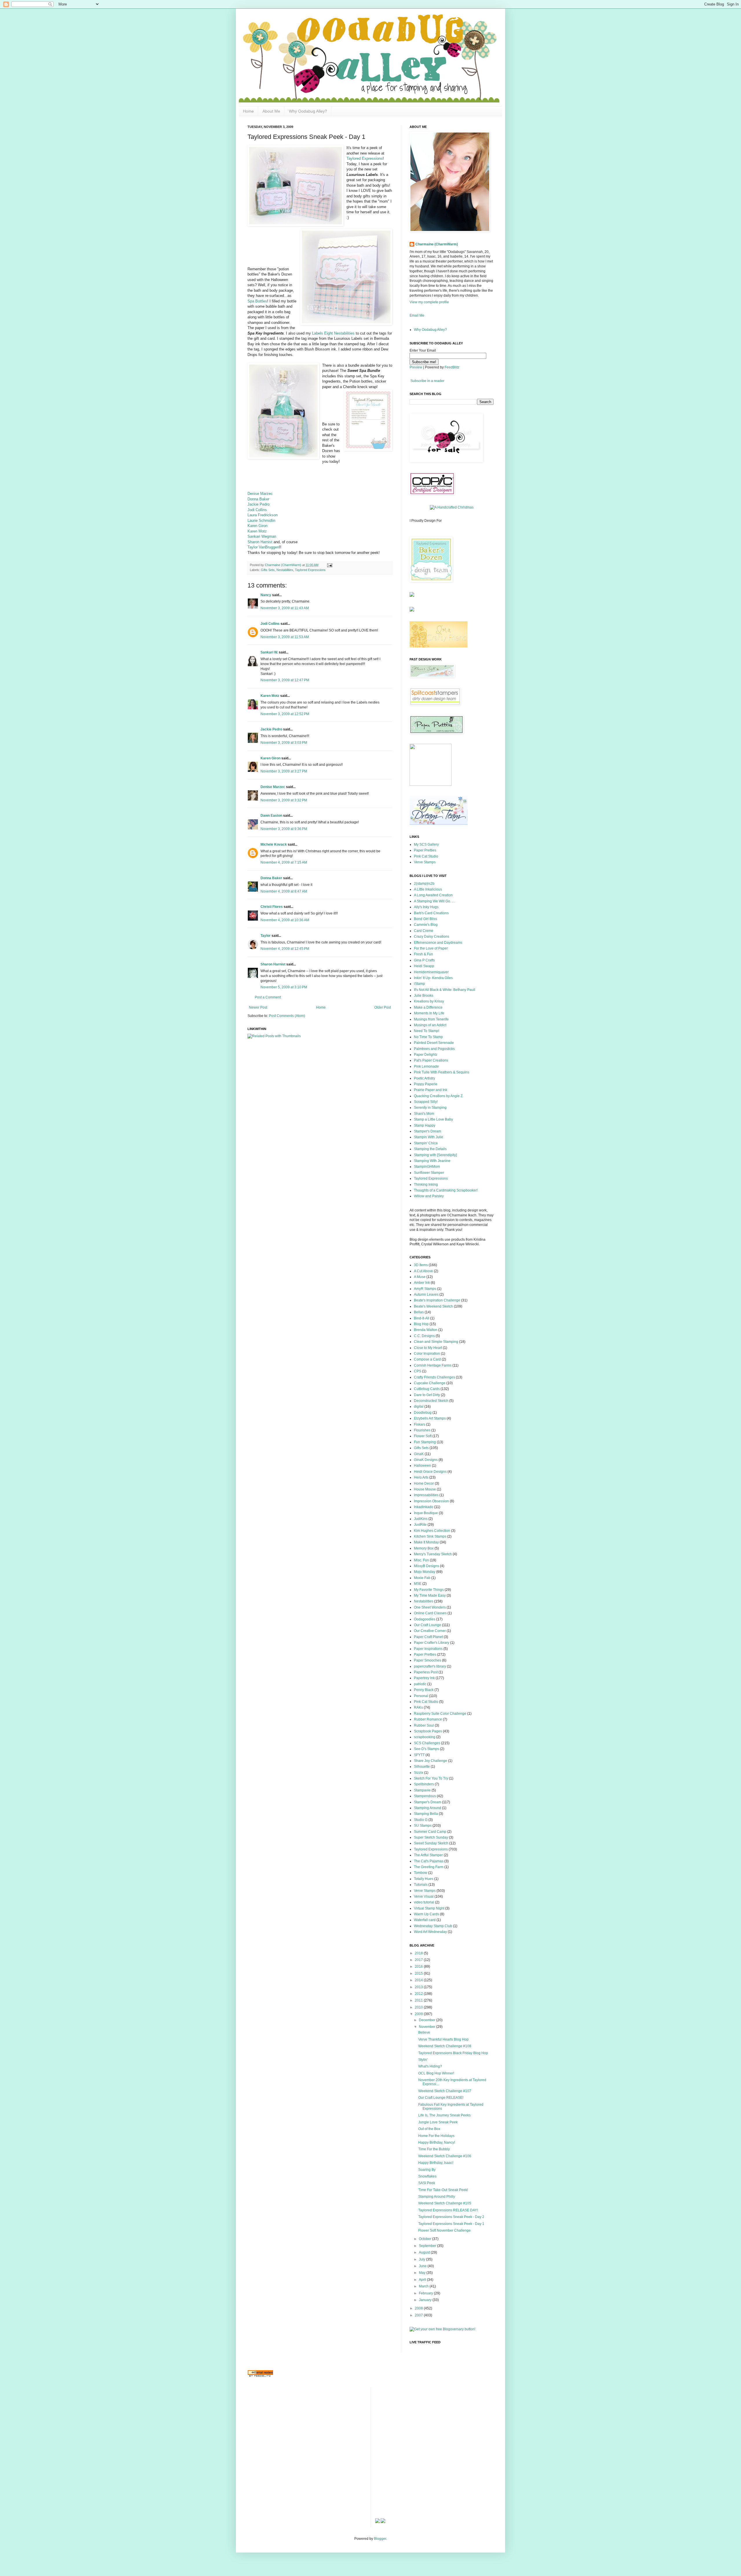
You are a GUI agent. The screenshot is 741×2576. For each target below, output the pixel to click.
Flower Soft (423, 1436)
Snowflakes (427, 2176)
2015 (419, 1973)
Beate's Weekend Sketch (433, 1306)
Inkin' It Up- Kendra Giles (433, 978)
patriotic (420, 1684)
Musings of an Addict (430, 1025)
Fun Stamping (425, 1442)
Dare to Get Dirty (427, 1395)
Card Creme (424, 931)
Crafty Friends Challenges (434, 1377)
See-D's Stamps (427, 1749)
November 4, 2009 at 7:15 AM (284, 862)
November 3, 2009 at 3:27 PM (284, 771)
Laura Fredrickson (263, 515)
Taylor (266, 936)
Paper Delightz (426, 1055)
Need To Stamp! (427, 1031)
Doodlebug (423, 1413)
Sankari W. (269, 652)
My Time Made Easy (430, 1595)
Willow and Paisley (429, 1196)
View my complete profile (429, 302)
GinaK (419, 1454)
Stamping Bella (426, 1814)
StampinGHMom (427, 1167)
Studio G (421, 1820)
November (428, 2027)
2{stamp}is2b (424, 884)
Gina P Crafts (424, 960)
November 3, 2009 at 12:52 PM (285, 714)
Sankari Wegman (262, 536)
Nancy (266, 595)
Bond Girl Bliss (425, 919)
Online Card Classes (430, 1613)
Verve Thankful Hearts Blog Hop (443, 2039)
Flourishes (422, 1430)
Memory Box (424, 1548)
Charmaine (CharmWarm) (284, 565)
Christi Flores (272, 907)
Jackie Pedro (258, 504)
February (426, 2293)
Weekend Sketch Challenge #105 (445, 2203)
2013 (419, 1987)
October (425, 2239)
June (423, 2266)
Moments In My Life (429, 1013)
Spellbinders (424, 1784)
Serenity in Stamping (430, 1108)
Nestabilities (285, 570)
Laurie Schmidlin (261, 520)
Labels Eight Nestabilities (334, 333)
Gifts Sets (268, 570)
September (428, 2246)
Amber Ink (422, 1283)
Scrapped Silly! (426, 1102)
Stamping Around (428, 1808)
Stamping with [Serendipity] (435, 1155)
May (423, 2273)
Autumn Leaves (426, 1295)
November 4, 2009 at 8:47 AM (284, 891)
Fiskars (420, 1424)
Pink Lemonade (426, 1066)
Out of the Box (429, 2129)
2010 (419, 2007)
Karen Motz (257, 531)
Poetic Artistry (424, 1078)
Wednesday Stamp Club (433, 1926)
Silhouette (422, 1767)
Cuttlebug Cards (427, 1389)
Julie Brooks (424, 996)
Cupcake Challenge (430, 1383)
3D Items (421, 1265)
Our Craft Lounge (428, 1625)
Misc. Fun (421, 1560)
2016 (419, 1967)
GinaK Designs (426, 1460)
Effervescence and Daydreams (438, 943)
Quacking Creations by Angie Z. (439, 1096)
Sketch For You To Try (431, 1778)
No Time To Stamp (428, 1037)
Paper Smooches (428, 1660)
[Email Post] (329, 565)
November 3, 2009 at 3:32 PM (284, 800)
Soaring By (427, 2170)
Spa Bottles (257, 301)
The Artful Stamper (428, 1855)
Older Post (383, 1007)
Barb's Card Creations (431, 913)
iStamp (419, 984)
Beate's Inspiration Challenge (437, 1300)
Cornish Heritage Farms (433, 1365)
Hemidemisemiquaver (431, 972)
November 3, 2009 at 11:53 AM (285, 637)
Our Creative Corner (430, 1631)
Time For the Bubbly (434, 2149)
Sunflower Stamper (429, 1173)
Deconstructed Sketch (431, 1401)
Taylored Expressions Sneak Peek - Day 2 (451, 2217)
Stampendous (425, 1796)
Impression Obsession (431, 1501)
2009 (419, 2014)
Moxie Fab (422, 1578)
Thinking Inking (426, 1185)
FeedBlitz (452, 367)
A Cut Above (423, 1271)
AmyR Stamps (425, 1289)
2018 (419, 1953)
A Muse (420, 1277)
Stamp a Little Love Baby (433, 1119)
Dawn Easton (271, 816)
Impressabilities (426, 1495)
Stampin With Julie (429, 1137)
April (423, 2280)
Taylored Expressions (365, 158)
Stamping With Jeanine (432, 1161)
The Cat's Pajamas (429, 1861)
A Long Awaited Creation (433, 895)
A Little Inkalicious (428, 889)
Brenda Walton (426, 1330)
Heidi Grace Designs (430, 1472)
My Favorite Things (429, 1590)
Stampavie (422, 1790)
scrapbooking (425, 1737)
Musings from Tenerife (431, 1019)
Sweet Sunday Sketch (431, 1843)
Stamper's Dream (428, 1131)
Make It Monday (426, 1542)
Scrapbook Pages (428, 1731)
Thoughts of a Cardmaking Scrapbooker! (446, 1190)
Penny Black (424, 1690)
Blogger (380, 2539)
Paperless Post (426, 1672)
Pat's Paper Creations (431, 1060)
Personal (421, 1696)
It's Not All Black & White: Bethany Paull (445, 990)
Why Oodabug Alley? (308, 111)
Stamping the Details (430, 1149)
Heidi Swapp (424, 966)
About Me (271, 111)
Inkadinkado (424, 1507)
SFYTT (419, 1755)
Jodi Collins (257, 510)
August (425, 2252)
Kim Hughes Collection (432, 1531)
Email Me (417, 315)
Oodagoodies (425, 1619)
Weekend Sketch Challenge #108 (445, 2046)
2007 (419, 2315)
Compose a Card (427, 1359)
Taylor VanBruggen (263, 547)
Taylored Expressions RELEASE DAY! (448, 2210)
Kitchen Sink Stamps (430, 1536)
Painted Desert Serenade (434, 1043)
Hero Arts (421, 1477)
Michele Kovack (274, 844)
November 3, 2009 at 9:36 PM (284, 829)
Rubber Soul (424, 1725)
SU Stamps (423, 1826)
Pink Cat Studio (426, 856)
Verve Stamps (425, 862)
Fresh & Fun (423, 954)
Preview (416, 367)
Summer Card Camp (430, 1832)
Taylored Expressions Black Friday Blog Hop (453, 2053)
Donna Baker (258, 499)
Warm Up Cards (427, 1914)
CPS (418, 1371)
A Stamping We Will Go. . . (434, 901)
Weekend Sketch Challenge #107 (445, 2091)
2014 (419, 1980)
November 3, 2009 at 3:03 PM (284, 743)
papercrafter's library (430, 1666)
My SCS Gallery (426, 844)
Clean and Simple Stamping (436, 1342)
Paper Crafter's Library (432, 1643)
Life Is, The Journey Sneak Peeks (444, 2115)
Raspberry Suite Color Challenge (440, 1714)
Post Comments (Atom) (287, 1016)
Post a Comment (268, 997)
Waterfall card (425, 1920)
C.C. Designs (424, 1336)
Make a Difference (428, 1007)
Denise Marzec (260, 494)
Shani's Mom (424, 1114)
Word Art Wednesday (430, 1932)
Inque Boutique (426, 1513)
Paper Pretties (425, 850)
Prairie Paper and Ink (431, 1090)
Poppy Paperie (426, 1084)
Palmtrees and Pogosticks (434, 1049)
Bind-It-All (422, 1318)
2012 (419, 1994)
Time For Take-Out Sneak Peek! (443, 2190)
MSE (418, 1584)
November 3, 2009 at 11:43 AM (285, 608)
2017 (419, 1960)
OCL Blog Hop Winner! (436, 2073)
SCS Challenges (427, 1743)
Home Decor (424, 1483)
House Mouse (425, 1489)
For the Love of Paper (431, 948)
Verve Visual (424, 1896)
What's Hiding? (430, 2066)
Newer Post (258, 1007)
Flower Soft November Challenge (444, 2230)
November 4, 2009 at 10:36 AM (285, 920)
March (424, 2286)
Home (248, 111)
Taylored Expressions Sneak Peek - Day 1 (451, 2224)
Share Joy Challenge (431, 1761)
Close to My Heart (428, 1348)
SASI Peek (427, 2183)
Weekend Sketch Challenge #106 (445, 2156)
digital (419, 1407)
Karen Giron (257, 526)
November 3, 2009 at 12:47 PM (285, 680)
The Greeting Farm (429, 1867)
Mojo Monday (425, 1572)
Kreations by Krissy (429, 1001)
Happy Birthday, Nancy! (437, 2142)
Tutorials (421, 1885)
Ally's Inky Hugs (426, 907)
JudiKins (421, 1519)
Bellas (419, 1312)
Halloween (422, 1466)
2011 (419, 2000)
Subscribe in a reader (427, 381)
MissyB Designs (427, 1566)
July (422, 2259)
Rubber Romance (428, 1719)
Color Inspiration (427, 1354)
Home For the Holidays (436, 2136)
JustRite (420, 1525)
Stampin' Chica (426, 1143)
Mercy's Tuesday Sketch (433, 1554)
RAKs (418, 1707)
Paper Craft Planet (428, 1637)
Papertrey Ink (424, 1678)
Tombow (421, 1873)
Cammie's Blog (426, 925)
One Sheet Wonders (430, 1607)
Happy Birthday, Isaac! (436, 2163)
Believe (424, 2032)
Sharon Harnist (260, 542)
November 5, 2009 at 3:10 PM (284, 987)
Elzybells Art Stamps (430, 1418)
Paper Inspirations (428, 1649)
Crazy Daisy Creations (432, 937)
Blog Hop (421, 1324)
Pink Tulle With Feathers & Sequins (442, 1072)
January (426, 2300)
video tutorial (424, 1902)
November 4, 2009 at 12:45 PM (285, 949)
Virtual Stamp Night (429, 1908)
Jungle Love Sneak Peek (438, 2122)
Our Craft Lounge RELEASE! (441, 2098)
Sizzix (419, 1773)
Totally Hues (424, 1879)
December (428, 2020)
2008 (419, 2308)
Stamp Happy (425, 1125)
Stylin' (423, 2060)
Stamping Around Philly (437, 2197)
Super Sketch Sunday (431, 1837)
